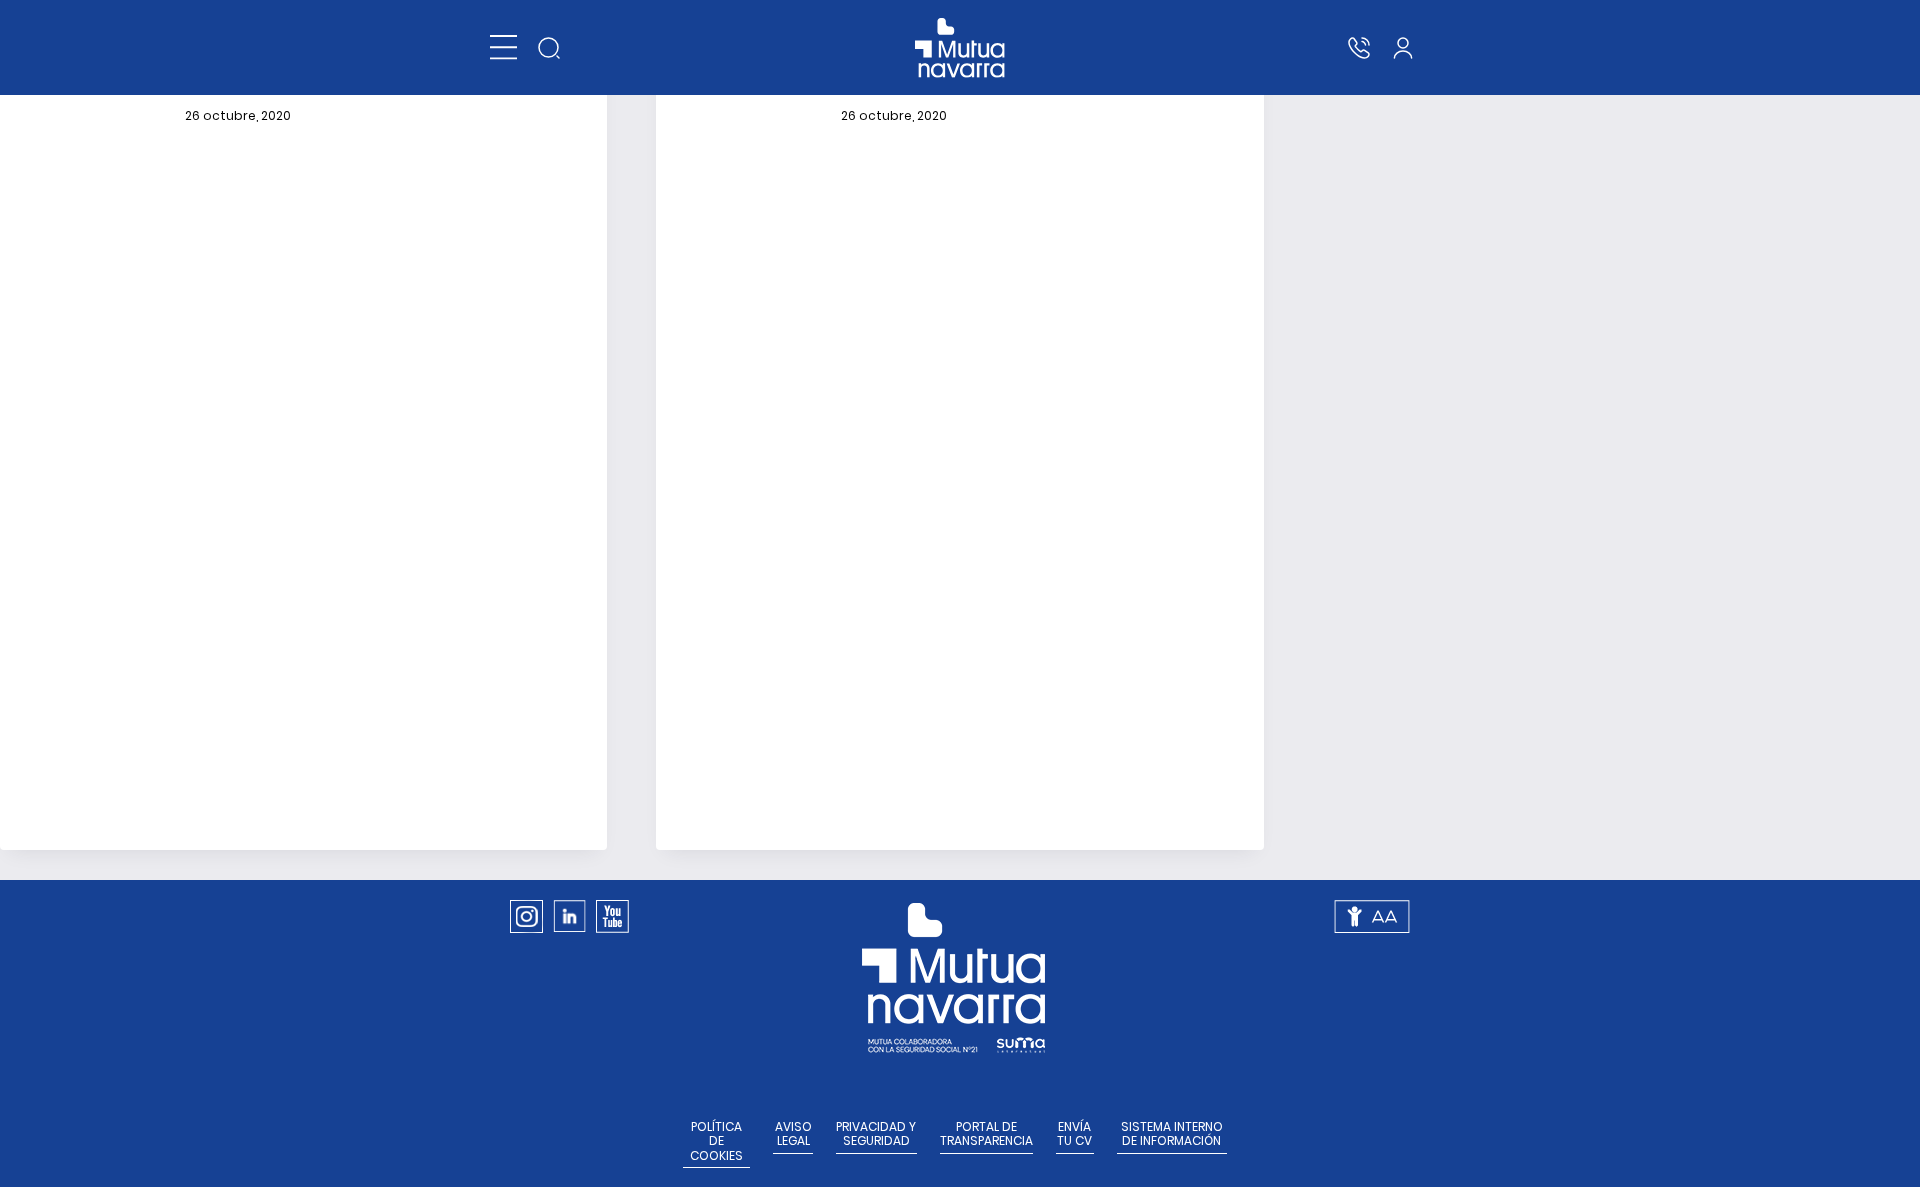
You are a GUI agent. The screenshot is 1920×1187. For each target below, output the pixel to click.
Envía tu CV (1074, 1134)
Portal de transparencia (986, 1134)
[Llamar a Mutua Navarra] (1359, 48)
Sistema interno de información (1172, 1134)
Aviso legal (793, 1134)
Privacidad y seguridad (876, 1134)
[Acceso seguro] (1403, 48)
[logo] (960, 48)
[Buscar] (549, 48)
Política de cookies (716, 1141)
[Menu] (503, 47)
